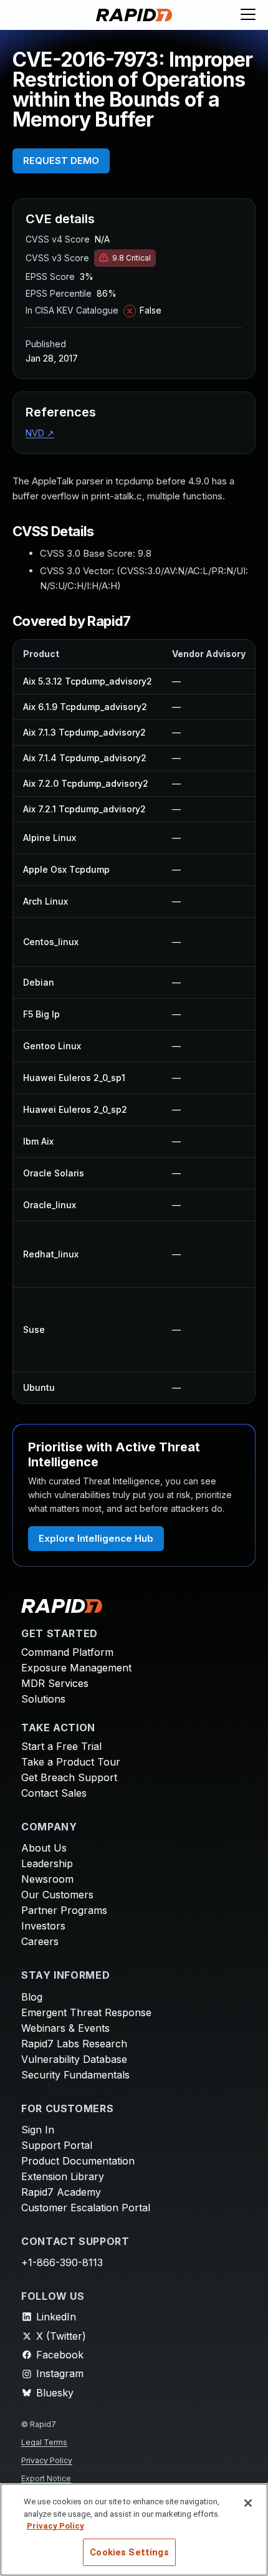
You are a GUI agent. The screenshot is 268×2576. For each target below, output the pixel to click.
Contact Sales (54, 1793)
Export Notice (46, 2478)
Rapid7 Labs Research (74, 2044)
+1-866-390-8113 (62, 2262)
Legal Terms (44, 2442)
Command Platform (67, 1652)
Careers (40, 1941)
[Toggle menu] (248, 15)
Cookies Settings (129, 2552)
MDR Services (55, 1683)
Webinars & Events (65, 2028)
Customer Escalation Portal (86, 2208)
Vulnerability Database (74, 2059)
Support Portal (57, 2145)
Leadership (47, 1863)
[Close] (248, 2503)
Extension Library (63, 2176)
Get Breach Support (69, 1777)
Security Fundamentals (75, 2075)
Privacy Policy (47, 2460)
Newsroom (47, 1879)
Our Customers (57, 1895)
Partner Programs (64, 1910)
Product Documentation (78, 2161)
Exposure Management (76, 1668)
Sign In (38, 2130)
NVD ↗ (40, 433)
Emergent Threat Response (86, 2012)
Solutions (43, 1699)
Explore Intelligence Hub (96, 1538)
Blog (32, 1997)
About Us (44, 1848)
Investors (43, 1926)
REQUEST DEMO (61, 161)
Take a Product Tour (71, 1762)
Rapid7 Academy (61, 2192)
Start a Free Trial (61, 1746)
